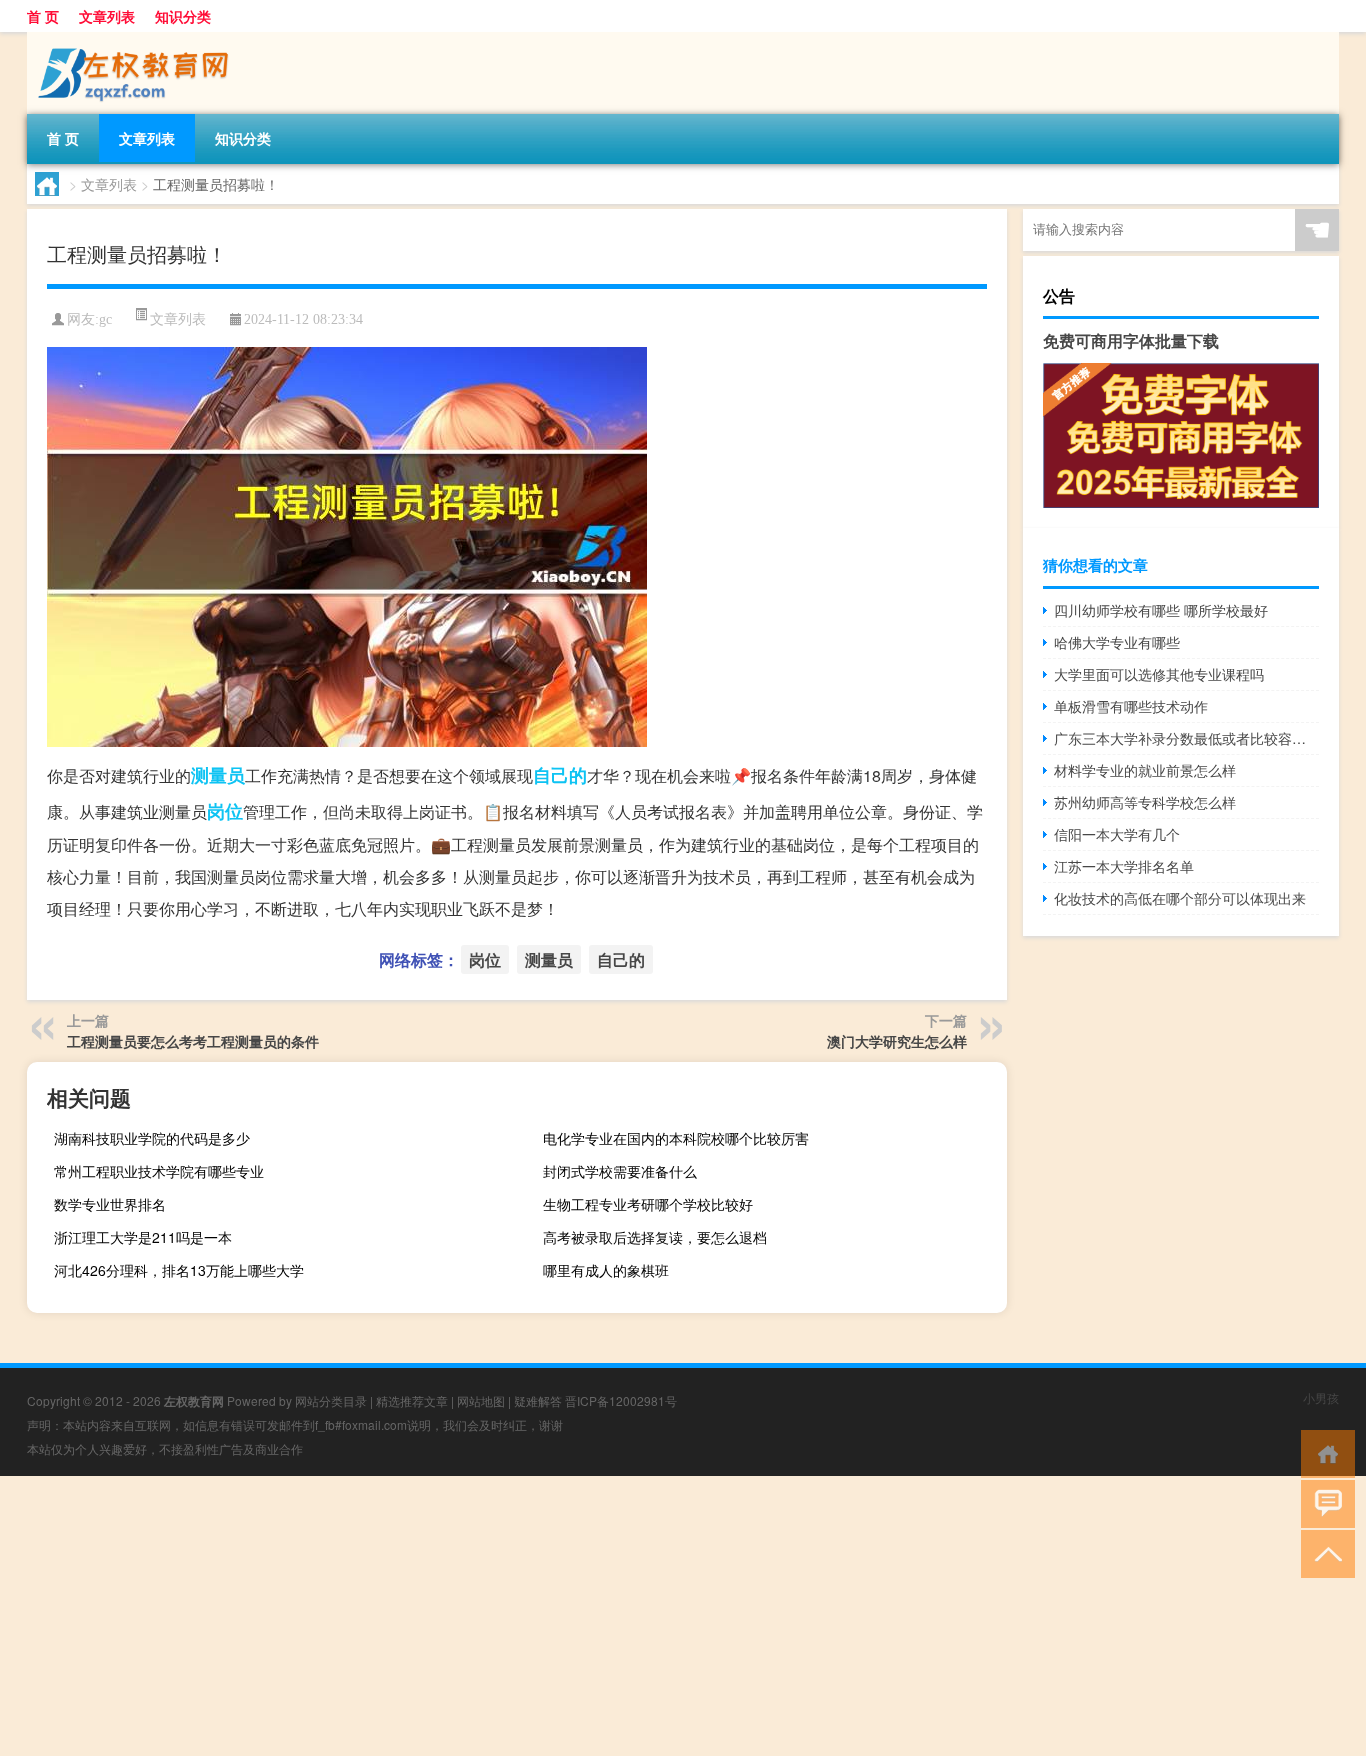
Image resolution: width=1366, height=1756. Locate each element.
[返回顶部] (1323, 1552)
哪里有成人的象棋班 (606, 1270)
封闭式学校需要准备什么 (620, 1171)
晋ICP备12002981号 (621, 1400)
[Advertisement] (600, 1616)
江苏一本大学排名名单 (1124, 866)
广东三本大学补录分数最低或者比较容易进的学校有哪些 (1186, 738)
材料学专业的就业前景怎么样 (1145, 770)
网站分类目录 (331, 1400)
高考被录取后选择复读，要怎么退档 (655, 1237)
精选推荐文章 (412, 1400)
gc (105, 319)
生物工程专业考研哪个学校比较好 (648, 1204)
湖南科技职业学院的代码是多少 (152, 1138)
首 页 (43, 16)
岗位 (225, 811)
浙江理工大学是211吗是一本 (143, 1237)
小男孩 (1321, 1397)
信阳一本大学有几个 (1117, 834)
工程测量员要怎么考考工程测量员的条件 (193, 1041)
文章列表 (107, 16)
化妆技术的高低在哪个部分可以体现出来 (1180, 898)
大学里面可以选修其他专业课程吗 (1159, 674)
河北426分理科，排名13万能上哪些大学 (179, 1270)
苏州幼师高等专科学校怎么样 (1145, 802)
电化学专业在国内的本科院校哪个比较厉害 (676, 1138)
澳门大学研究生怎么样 (897, 1041)
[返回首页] (1323, 1452)
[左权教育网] (132, 39)
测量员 (218, 775)
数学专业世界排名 (110, 1204)
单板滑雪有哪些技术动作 (1131, 706)
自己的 (560, 775)
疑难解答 (538, 1400)
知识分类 (183, 16)
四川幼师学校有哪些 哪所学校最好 (1161, 610)
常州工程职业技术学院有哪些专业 (159, 1171)
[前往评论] (1323, 1502)
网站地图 (481, 1400)
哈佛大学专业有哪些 (1117, 642)
